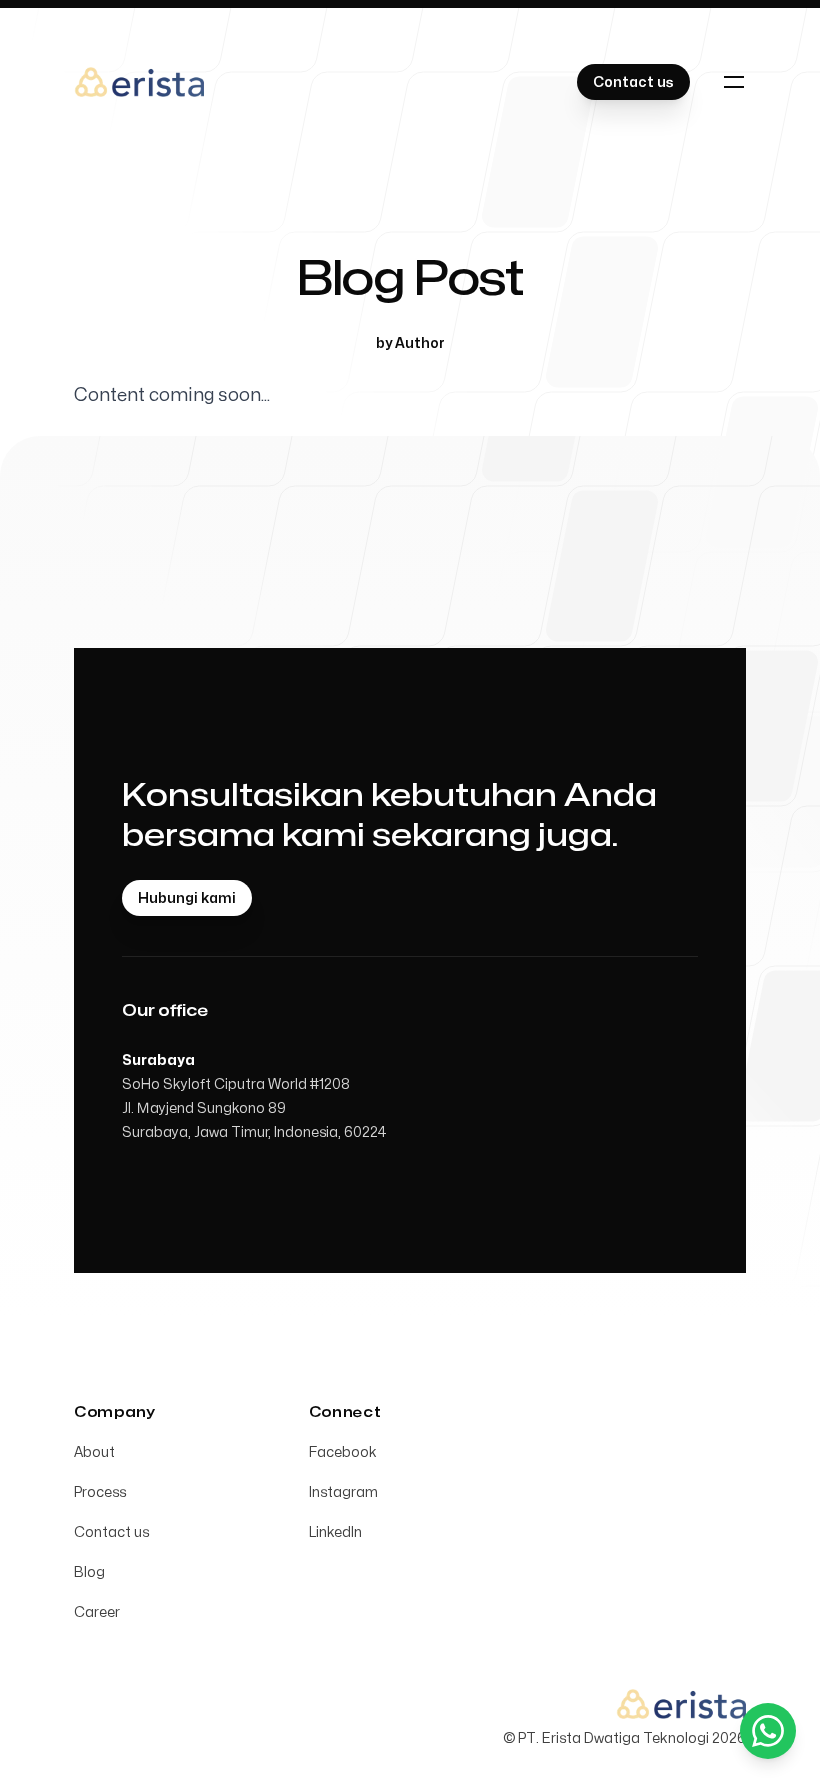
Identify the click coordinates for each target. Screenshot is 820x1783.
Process (100, 1492)
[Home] (139, 82)
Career (97, 1612)
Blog (89, 1572)
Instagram (343, 1492)
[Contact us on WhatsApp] (768, 1731)
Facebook (343, 1452)
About (94, 1452)
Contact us (111, 1532)
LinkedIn (335, 1532)
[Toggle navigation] (734, 82)
